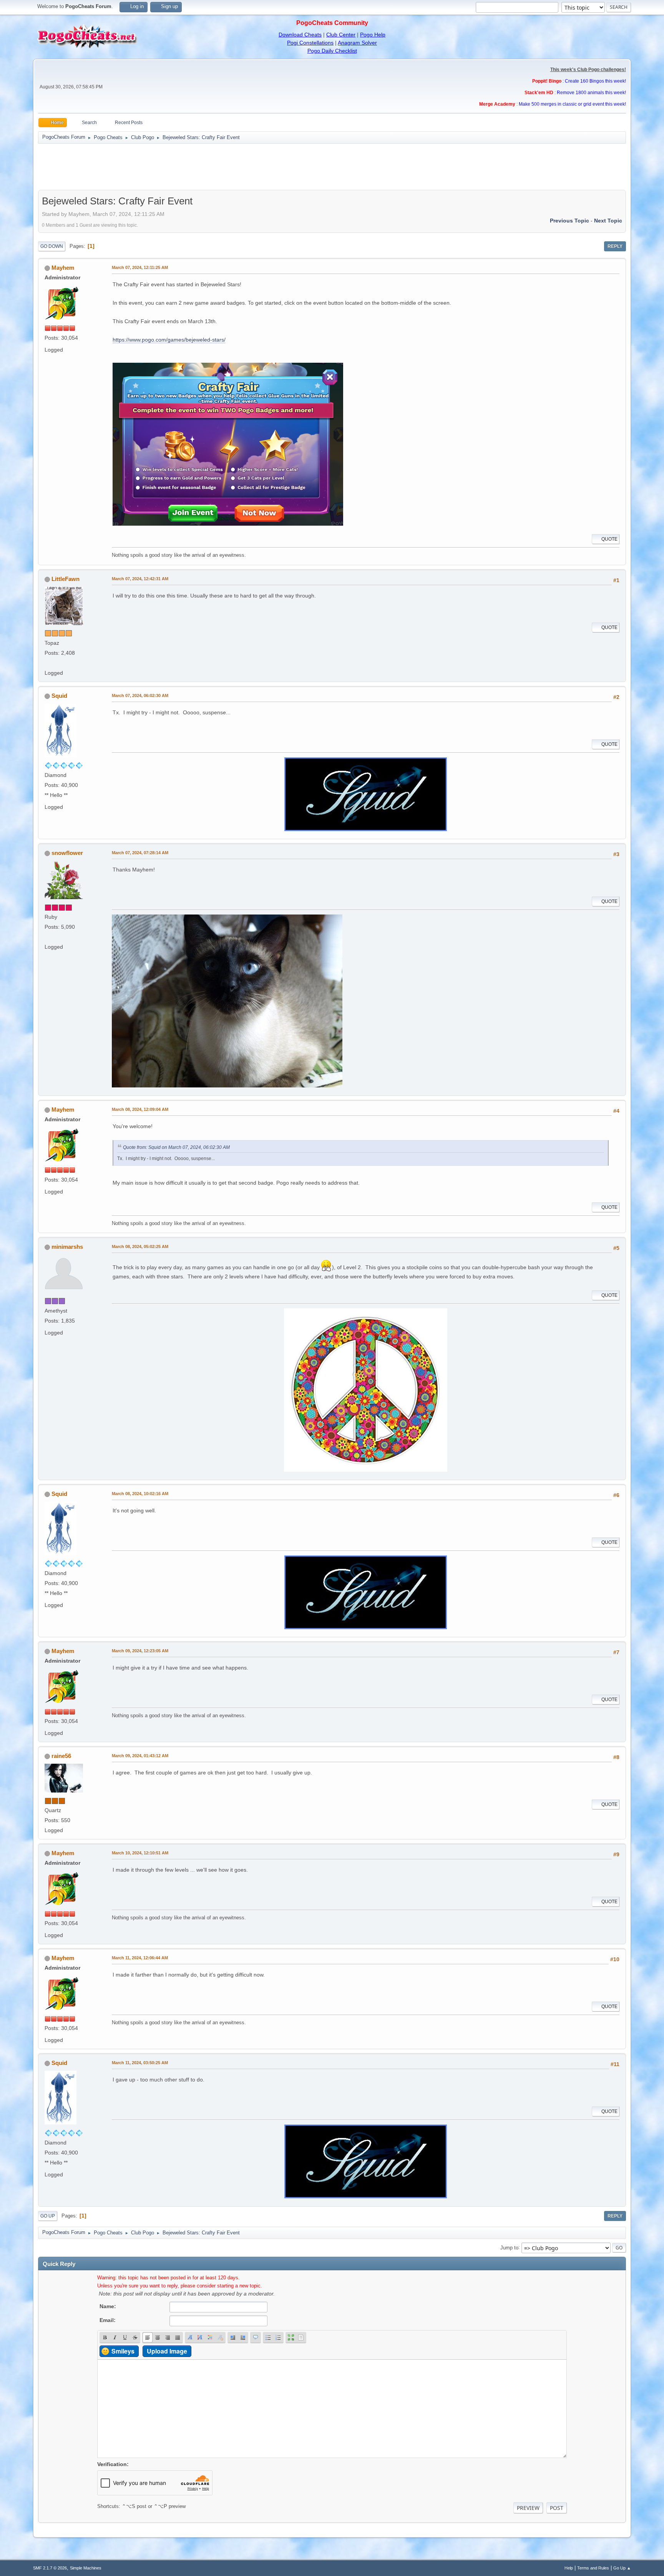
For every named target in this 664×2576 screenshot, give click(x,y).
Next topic (608, 221)
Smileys (123, 2351)
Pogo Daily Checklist (332, 51)
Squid (59, 696)
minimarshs (67, 1247)
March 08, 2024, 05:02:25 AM (140, 1247)
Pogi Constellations (310, 43)
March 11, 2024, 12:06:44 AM (140, 1958)
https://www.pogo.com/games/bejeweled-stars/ (169, 340)
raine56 (61, 1756)
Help (569, 2568)
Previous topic (569, 221)
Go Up (48, 2216)
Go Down (52, 246)
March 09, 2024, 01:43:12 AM (140, 1756)
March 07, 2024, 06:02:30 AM (140, 695)
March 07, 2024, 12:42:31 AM (140, 579)
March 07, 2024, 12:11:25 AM (140, 267)
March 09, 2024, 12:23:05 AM (140, 1651)
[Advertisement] (332, 167)
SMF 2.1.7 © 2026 (50, 2568)
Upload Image (167, 2351)
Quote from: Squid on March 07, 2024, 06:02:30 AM (176, 1147)
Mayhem (63, 268)
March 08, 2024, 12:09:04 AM (140, 1109)
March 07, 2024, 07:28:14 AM (140, 853)
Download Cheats (300, 35)
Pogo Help (373, 35)
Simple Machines (86, 2568)
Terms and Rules (593, 2568)
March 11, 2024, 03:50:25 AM (140, 2063)
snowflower (67, 853)
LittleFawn (66, 579)
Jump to (509, 2247)
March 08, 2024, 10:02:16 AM (140, 1494)
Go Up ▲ (622, 2568)
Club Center (341, 35)
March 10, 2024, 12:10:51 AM (140, 1853)
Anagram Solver (357, 43)
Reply (615, 246)
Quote (609, 539)
